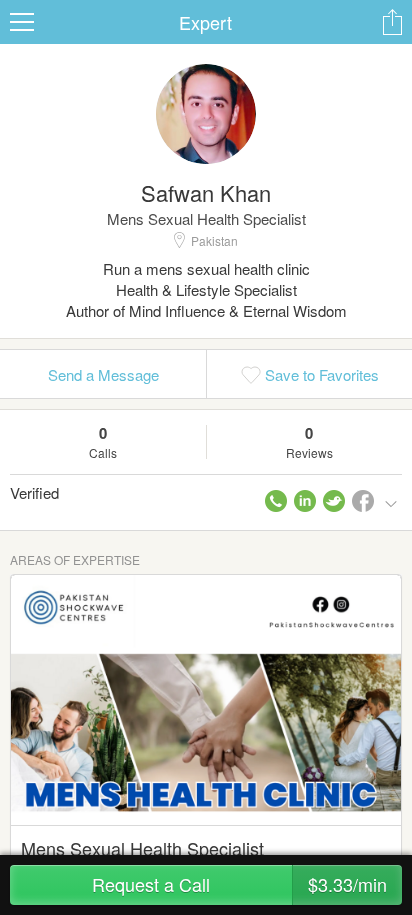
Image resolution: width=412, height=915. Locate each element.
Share (392, 22)
